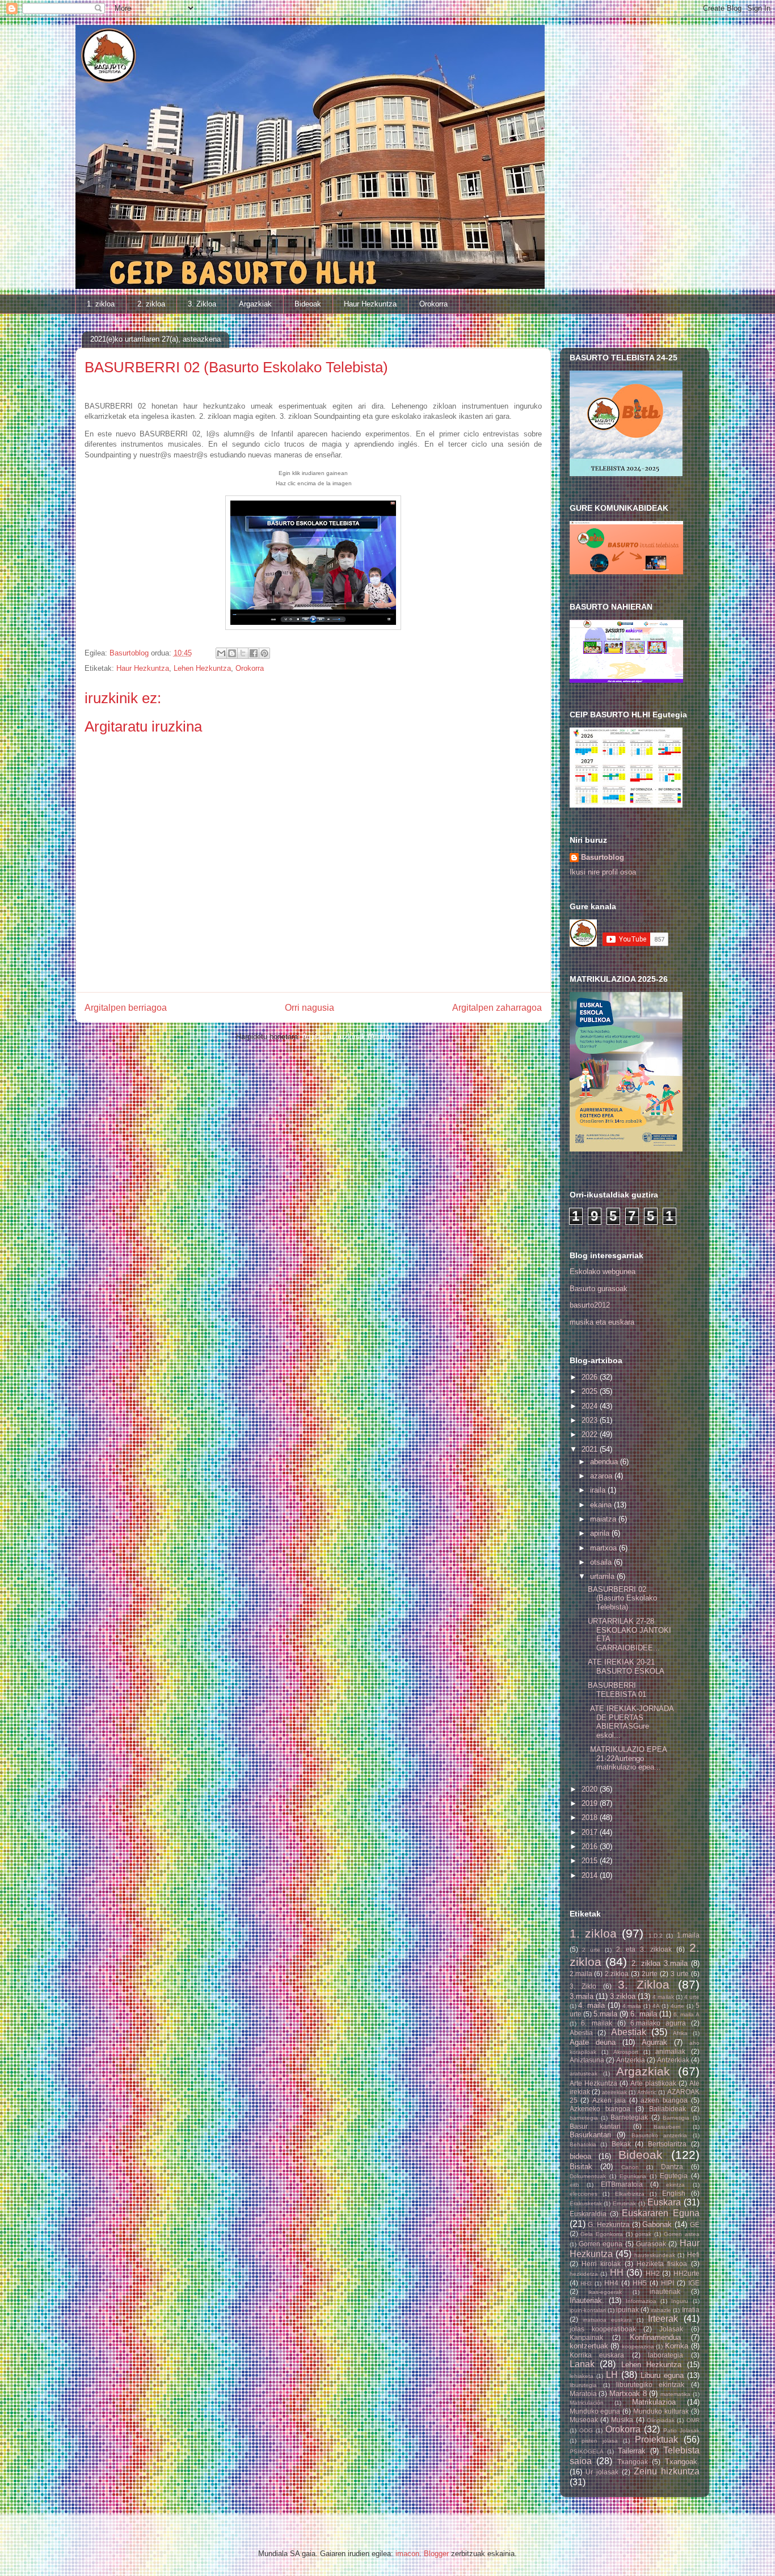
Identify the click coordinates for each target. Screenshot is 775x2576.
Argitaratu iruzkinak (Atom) (346, 1037)
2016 (591, 1846)
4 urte (692, 1997)
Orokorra (433, 304)
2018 (591, 1818)
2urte (650, 1974)
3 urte (680, 1974)
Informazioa (641, 2301)
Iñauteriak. (587, 2300)
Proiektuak (656, 2440)
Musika (622, 2420)
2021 (591, 1449)
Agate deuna (593, 2042)
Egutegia (674, 2176)
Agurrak (654, 2042)
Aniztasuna (587, 2060)
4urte (677, 2006)
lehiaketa (582, 2376)
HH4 (611, 2283)
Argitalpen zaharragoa (497, 1008)
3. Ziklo (583, 1986)
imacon (407, 2554)
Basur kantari (595, 2126)
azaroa (602, 1476)
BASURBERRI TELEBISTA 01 (617, 1690)
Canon (630, 2167)
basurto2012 (590, 1305)
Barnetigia (676, 2118)
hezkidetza (584, 2274)
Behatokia (583, 2144)
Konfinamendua (655, 2337)
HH (617, 2273)
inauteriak (665, 2291)
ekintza (675, 2185)
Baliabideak (667, 2109)
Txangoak (633, 2462)
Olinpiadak (661, 2420)
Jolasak (671, 2329)
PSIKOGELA (587, 2451)
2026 (591, 1377)
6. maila (643, 2014)
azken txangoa (664, 2100)
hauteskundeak (655, 2255)
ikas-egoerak (605, 2292)
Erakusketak (586, 2203)
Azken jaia (609, 2100)
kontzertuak (589, 2346)
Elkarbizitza (630, 2194)
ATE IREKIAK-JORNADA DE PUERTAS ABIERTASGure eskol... (631, 1722)
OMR (693, 2420)
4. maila (591, 2005)
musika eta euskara (602, 1322)
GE (695, 2224)
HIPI (667, 2283)
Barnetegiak (629, 2117)
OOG (586, 2430)
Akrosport (626, 2052)
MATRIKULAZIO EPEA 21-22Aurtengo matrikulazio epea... (627, 1758)
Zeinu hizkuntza (667, 2471)
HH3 (586, 2283)
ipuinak (627, 2310)
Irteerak (663, 2319)
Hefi (693, 2254)
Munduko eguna (595, 2411)
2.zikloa (617, 1974)
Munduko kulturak (661, 2411)
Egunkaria (633, 2176)
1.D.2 (656, 1936)
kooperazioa (638, 2346)
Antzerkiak (673, 2060)
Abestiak (629, 2032)
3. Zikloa (202, 304)
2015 (591, 1861)
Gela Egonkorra (602, 2234)
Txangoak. (682, 2462)
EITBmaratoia (622, 2184)
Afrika (680, 2033)
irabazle (661, 2310)
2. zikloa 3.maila (660, 1963)
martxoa (605, 1548)
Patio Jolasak (681, 2430)
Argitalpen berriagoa (126, 1008)
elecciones (584, 2194)
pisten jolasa (600, 2441)
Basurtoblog (603, 857)
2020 (591, 1789)
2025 (591, 1391)
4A (656, 2006)
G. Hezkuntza (609, 2224)
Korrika (677, 2346)
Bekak (621, 2144)
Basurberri (667, 2127)
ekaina (602, 1505)
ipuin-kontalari (588, 2310)
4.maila (632, 2006)
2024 (591, 1406)
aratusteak (584, 2073)
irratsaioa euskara (607, 2320)
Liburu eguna (662, 2375)
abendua (605, 1462)
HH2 (653, 2273)
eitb (574, 2185)
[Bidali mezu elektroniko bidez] (221, 653)
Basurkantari (590, 2135)
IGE (694, 2283)
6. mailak (597, 2023)
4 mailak (663, 1997)
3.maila (582, 1996)
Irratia (691, 2310)
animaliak (670, 2051)
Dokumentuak (588, 2176)
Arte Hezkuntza (593, 2083)
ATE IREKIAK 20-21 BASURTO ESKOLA (626, 1667)
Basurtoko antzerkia (660, 2135)
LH (612, 2375)
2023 (591, 1420)
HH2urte (686, 2273)
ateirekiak (614, 2092)
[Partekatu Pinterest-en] (264, 653)
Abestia (581, 2033)
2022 (591, 1434)
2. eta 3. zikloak (644, 1949)
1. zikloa (101, 304)
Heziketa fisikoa (662, 2264)
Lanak (582, 2364)
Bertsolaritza (667, 2144)
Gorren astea (682, 2234)
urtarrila (603, 1576)
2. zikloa (151, 304)
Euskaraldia (588, 2214)
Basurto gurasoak (599, 1289)
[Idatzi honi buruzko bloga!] (232, 653)
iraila (599, 1490)
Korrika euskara (597, 2355)
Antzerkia (631, 2060)
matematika (675, 2394)
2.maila (581, 1974)
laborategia (666, 2355)
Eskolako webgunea (603, 1272)
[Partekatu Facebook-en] (254, 653)
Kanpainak (586, 2337)
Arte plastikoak (653, 2083)
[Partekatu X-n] (243, 653)
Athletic (647, 2092)
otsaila (602, 1562)
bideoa (580, 2156)
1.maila (688, 1935)
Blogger (436, 2554)
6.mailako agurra (658, 2023)
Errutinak (624, 2203)
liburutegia (583, 2385)
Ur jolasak (602, 2472)
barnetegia (584, 2118)
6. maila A (686, 2014)
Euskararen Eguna (660, 2213)
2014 (591, 1875)
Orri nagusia (309, 1008)
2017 (591, 1832)
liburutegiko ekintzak (650, 2384)
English (674, 2193)
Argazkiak (255, 304)
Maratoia (583, 2394)
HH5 (640, 2283)
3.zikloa (623, 1996)
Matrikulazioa (654, 2402)
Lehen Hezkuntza (202, 668)
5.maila (605, 2014)
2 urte (591, 1950)
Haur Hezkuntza (370, 304)
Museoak (584, 2420)
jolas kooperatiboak (603, 2329)
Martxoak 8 (628, 2394)
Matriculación (587, 2403)
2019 (591, 1803)
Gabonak (657, 2224)
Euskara (664, 2202)
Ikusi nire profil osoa (603, 872)
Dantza (672, 2167)
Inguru (680, 2301)
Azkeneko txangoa (600, 2109)
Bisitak (581, 2167)
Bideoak (308, 304)
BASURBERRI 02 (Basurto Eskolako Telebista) (622, 1598)
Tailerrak (632, 2451)
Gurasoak (651, 2244)
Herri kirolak (601, 2264)
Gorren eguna (601, 2244)
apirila (601, 1533)
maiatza (604, 1519)
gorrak (643, 2234)
